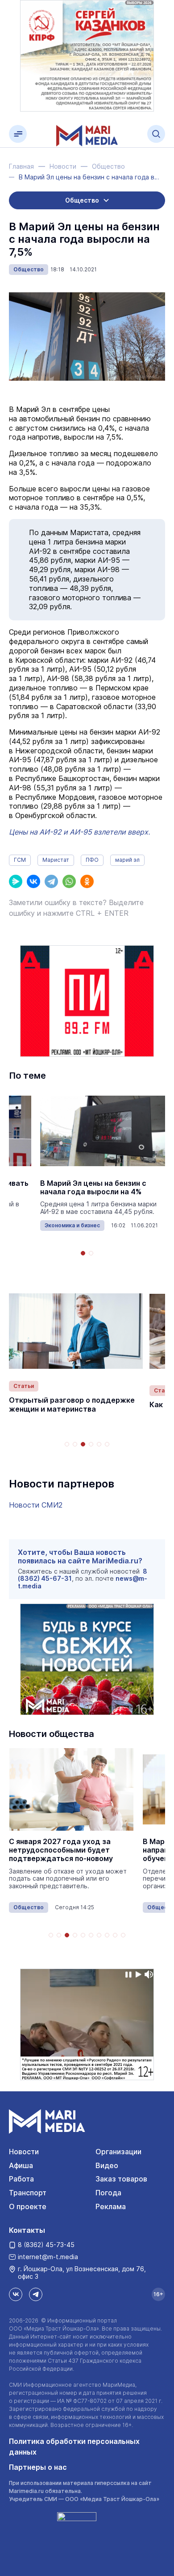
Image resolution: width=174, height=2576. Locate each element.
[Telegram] (51, 881)
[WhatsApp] (69, 881)
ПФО (92, 860)
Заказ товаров (121, 2179)
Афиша (21, 2165)
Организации (118, 2152)
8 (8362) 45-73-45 (46, 2245)
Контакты (27, 2230)
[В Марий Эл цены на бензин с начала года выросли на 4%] (103, 1131)
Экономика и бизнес (72, 1225)
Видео (107, 2165)
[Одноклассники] (87, 881)
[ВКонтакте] (33, 881)
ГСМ (20, 860)
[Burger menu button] (18, 134)
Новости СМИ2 (36, 1505)
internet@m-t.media (48, 2257)
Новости (24, 2152)
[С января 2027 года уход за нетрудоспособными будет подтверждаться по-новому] (71, 1789)
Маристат (56, 860)
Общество (29, 269)
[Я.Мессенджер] (16, 881)
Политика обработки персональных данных (74, 2447)
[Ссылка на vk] (16, 2294)
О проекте (28, 2206)
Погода (108, 2193)
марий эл (127, 860)
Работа (21, 2179)
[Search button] (156, 134)
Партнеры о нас (38, 2467)
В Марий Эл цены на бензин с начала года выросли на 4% (93, 1188)
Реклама (111, 2206)
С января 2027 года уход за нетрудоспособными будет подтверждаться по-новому (61, 1850)
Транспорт (28, 2193)
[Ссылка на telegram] (36, 2294)
